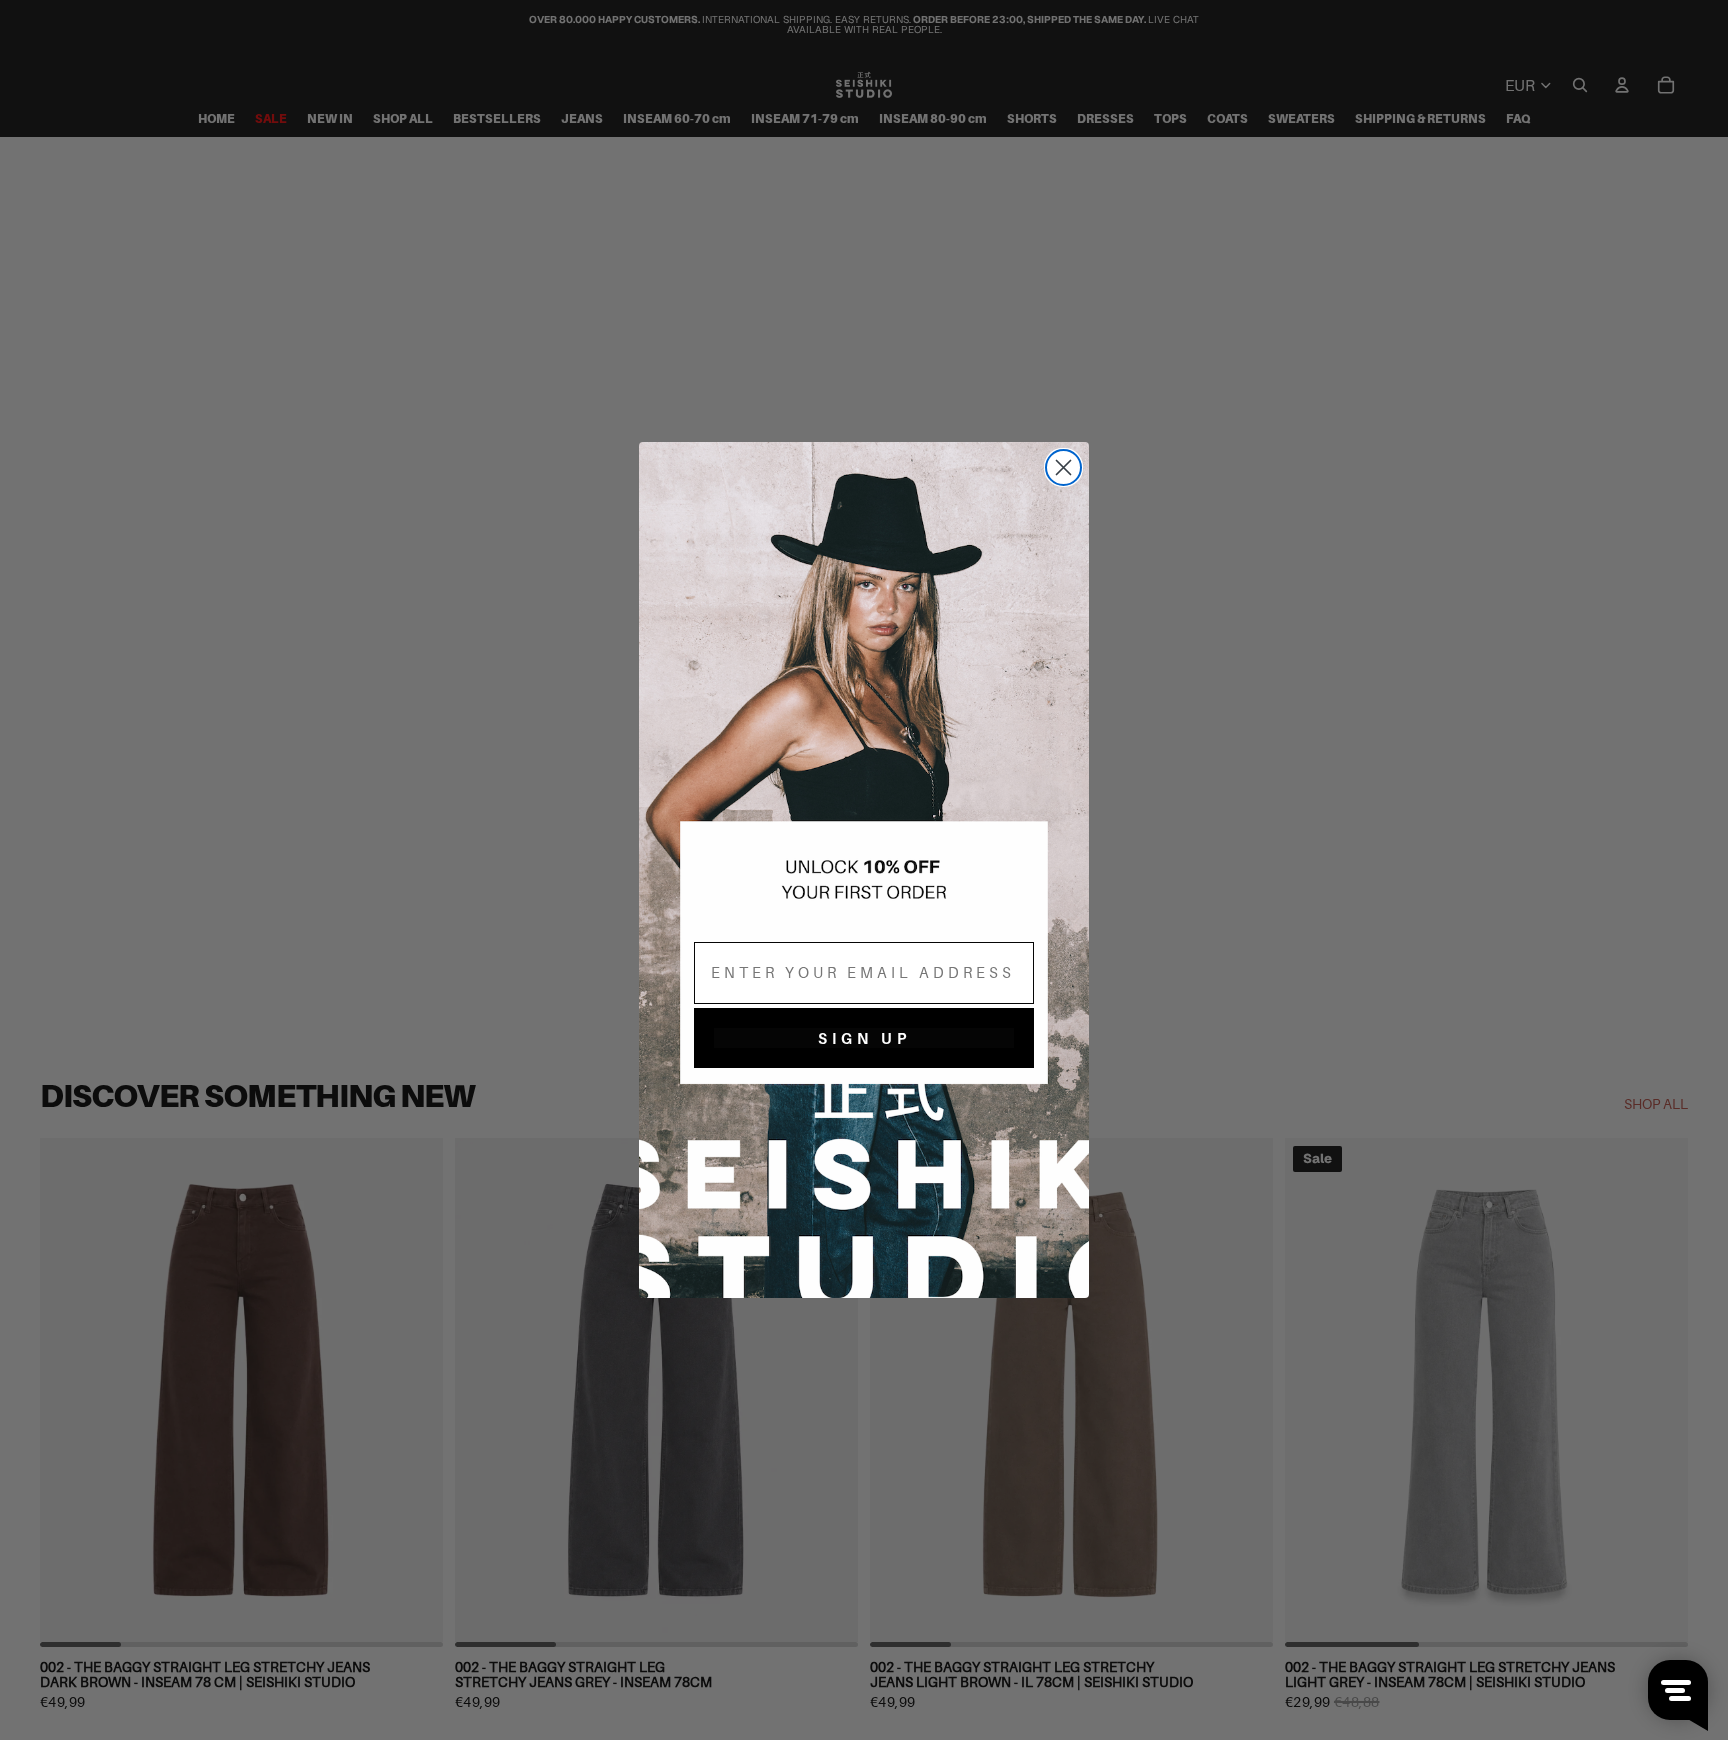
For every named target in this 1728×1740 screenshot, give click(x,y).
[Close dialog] (1063, 467)
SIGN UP (864, 1038)
